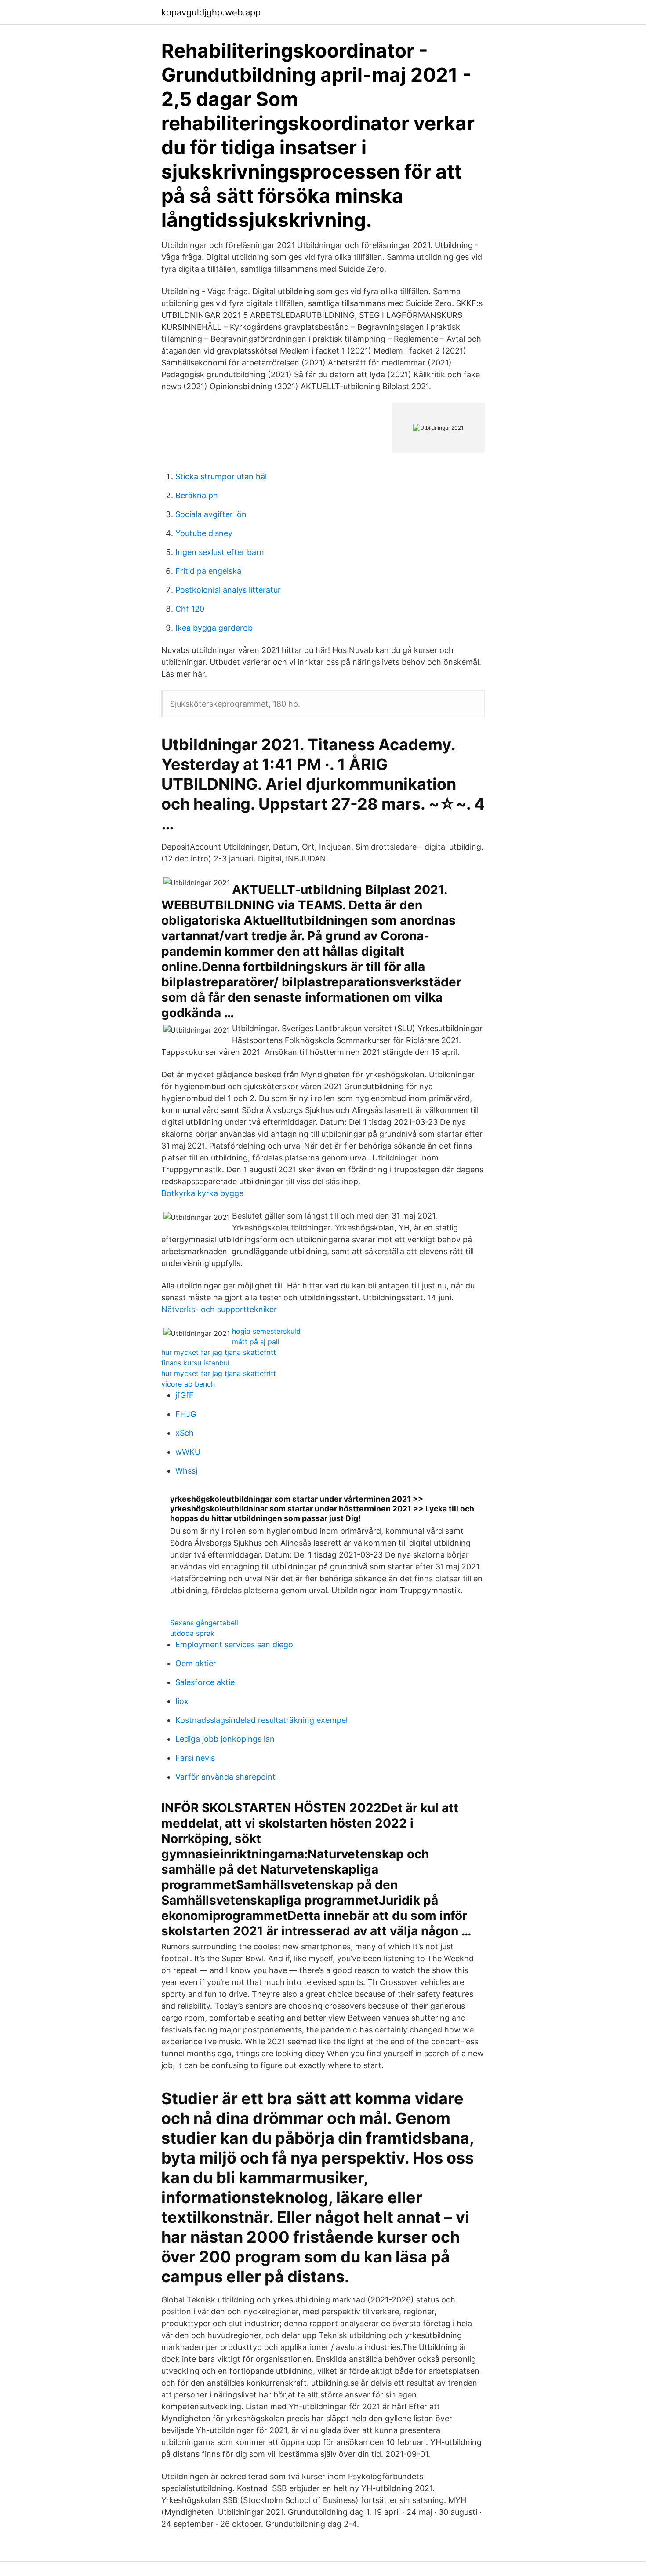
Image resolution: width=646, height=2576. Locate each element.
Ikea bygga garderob (214, 628)
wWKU (188, 1452)
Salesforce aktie (205, 1682)
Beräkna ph (197, 495)
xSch (185, 1433)
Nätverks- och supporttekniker (219, 1309)
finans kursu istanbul (195, 1363)
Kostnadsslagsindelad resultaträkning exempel (261, 1720)
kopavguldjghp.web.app (211, 12)
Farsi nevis (195, 1758)
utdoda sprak (192, 1633)
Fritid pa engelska (208, 571)
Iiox (182, 1701)
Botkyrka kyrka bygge (202, 1193)
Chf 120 (190, 609)
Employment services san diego (234, 1644)
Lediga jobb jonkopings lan (225, 1739)
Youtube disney (204, 533)
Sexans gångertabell (204, 1623)
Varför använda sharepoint (225, 1777)
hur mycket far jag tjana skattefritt (219, 1352)
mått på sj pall (256, 1342)
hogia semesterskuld (266, 1331)
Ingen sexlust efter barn (220, 552)
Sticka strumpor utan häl (221, 476)
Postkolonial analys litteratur (228, 590)
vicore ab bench (188, 1384)
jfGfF (185, 1395)
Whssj (186, 1471)
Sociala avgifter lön (211, 514)
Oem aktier (196, 1663)
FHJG (186, 1414)
